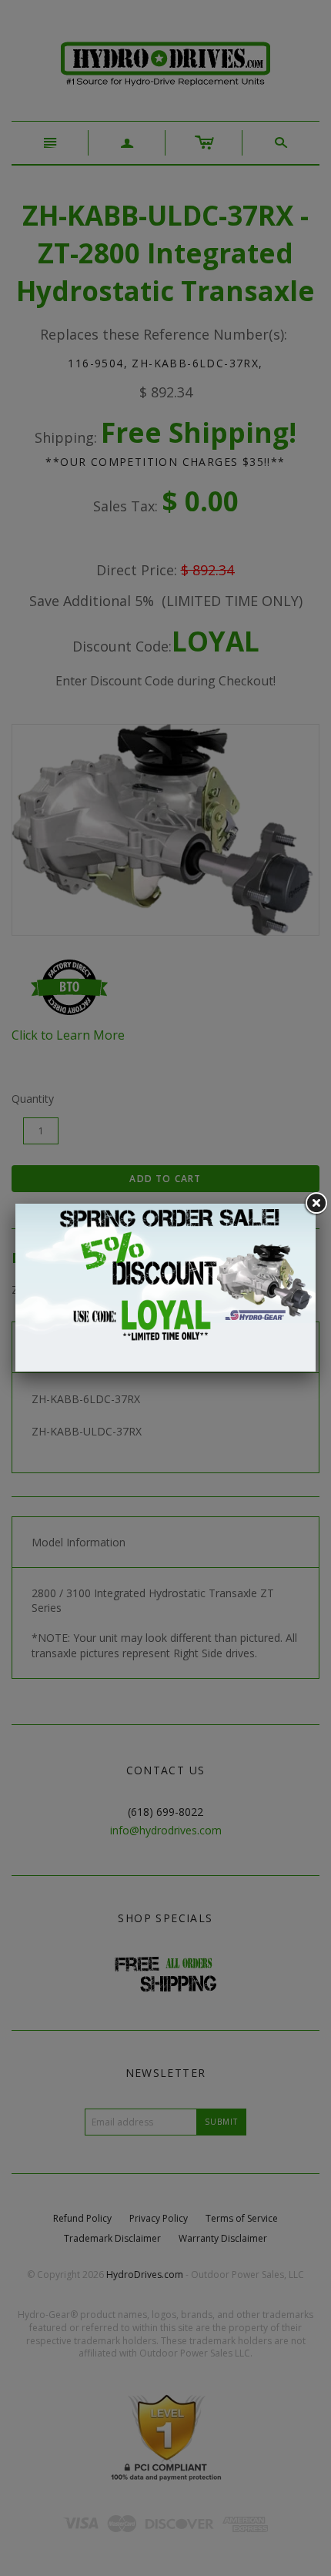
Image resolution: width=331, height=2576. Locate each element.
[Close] (316, 1204)
